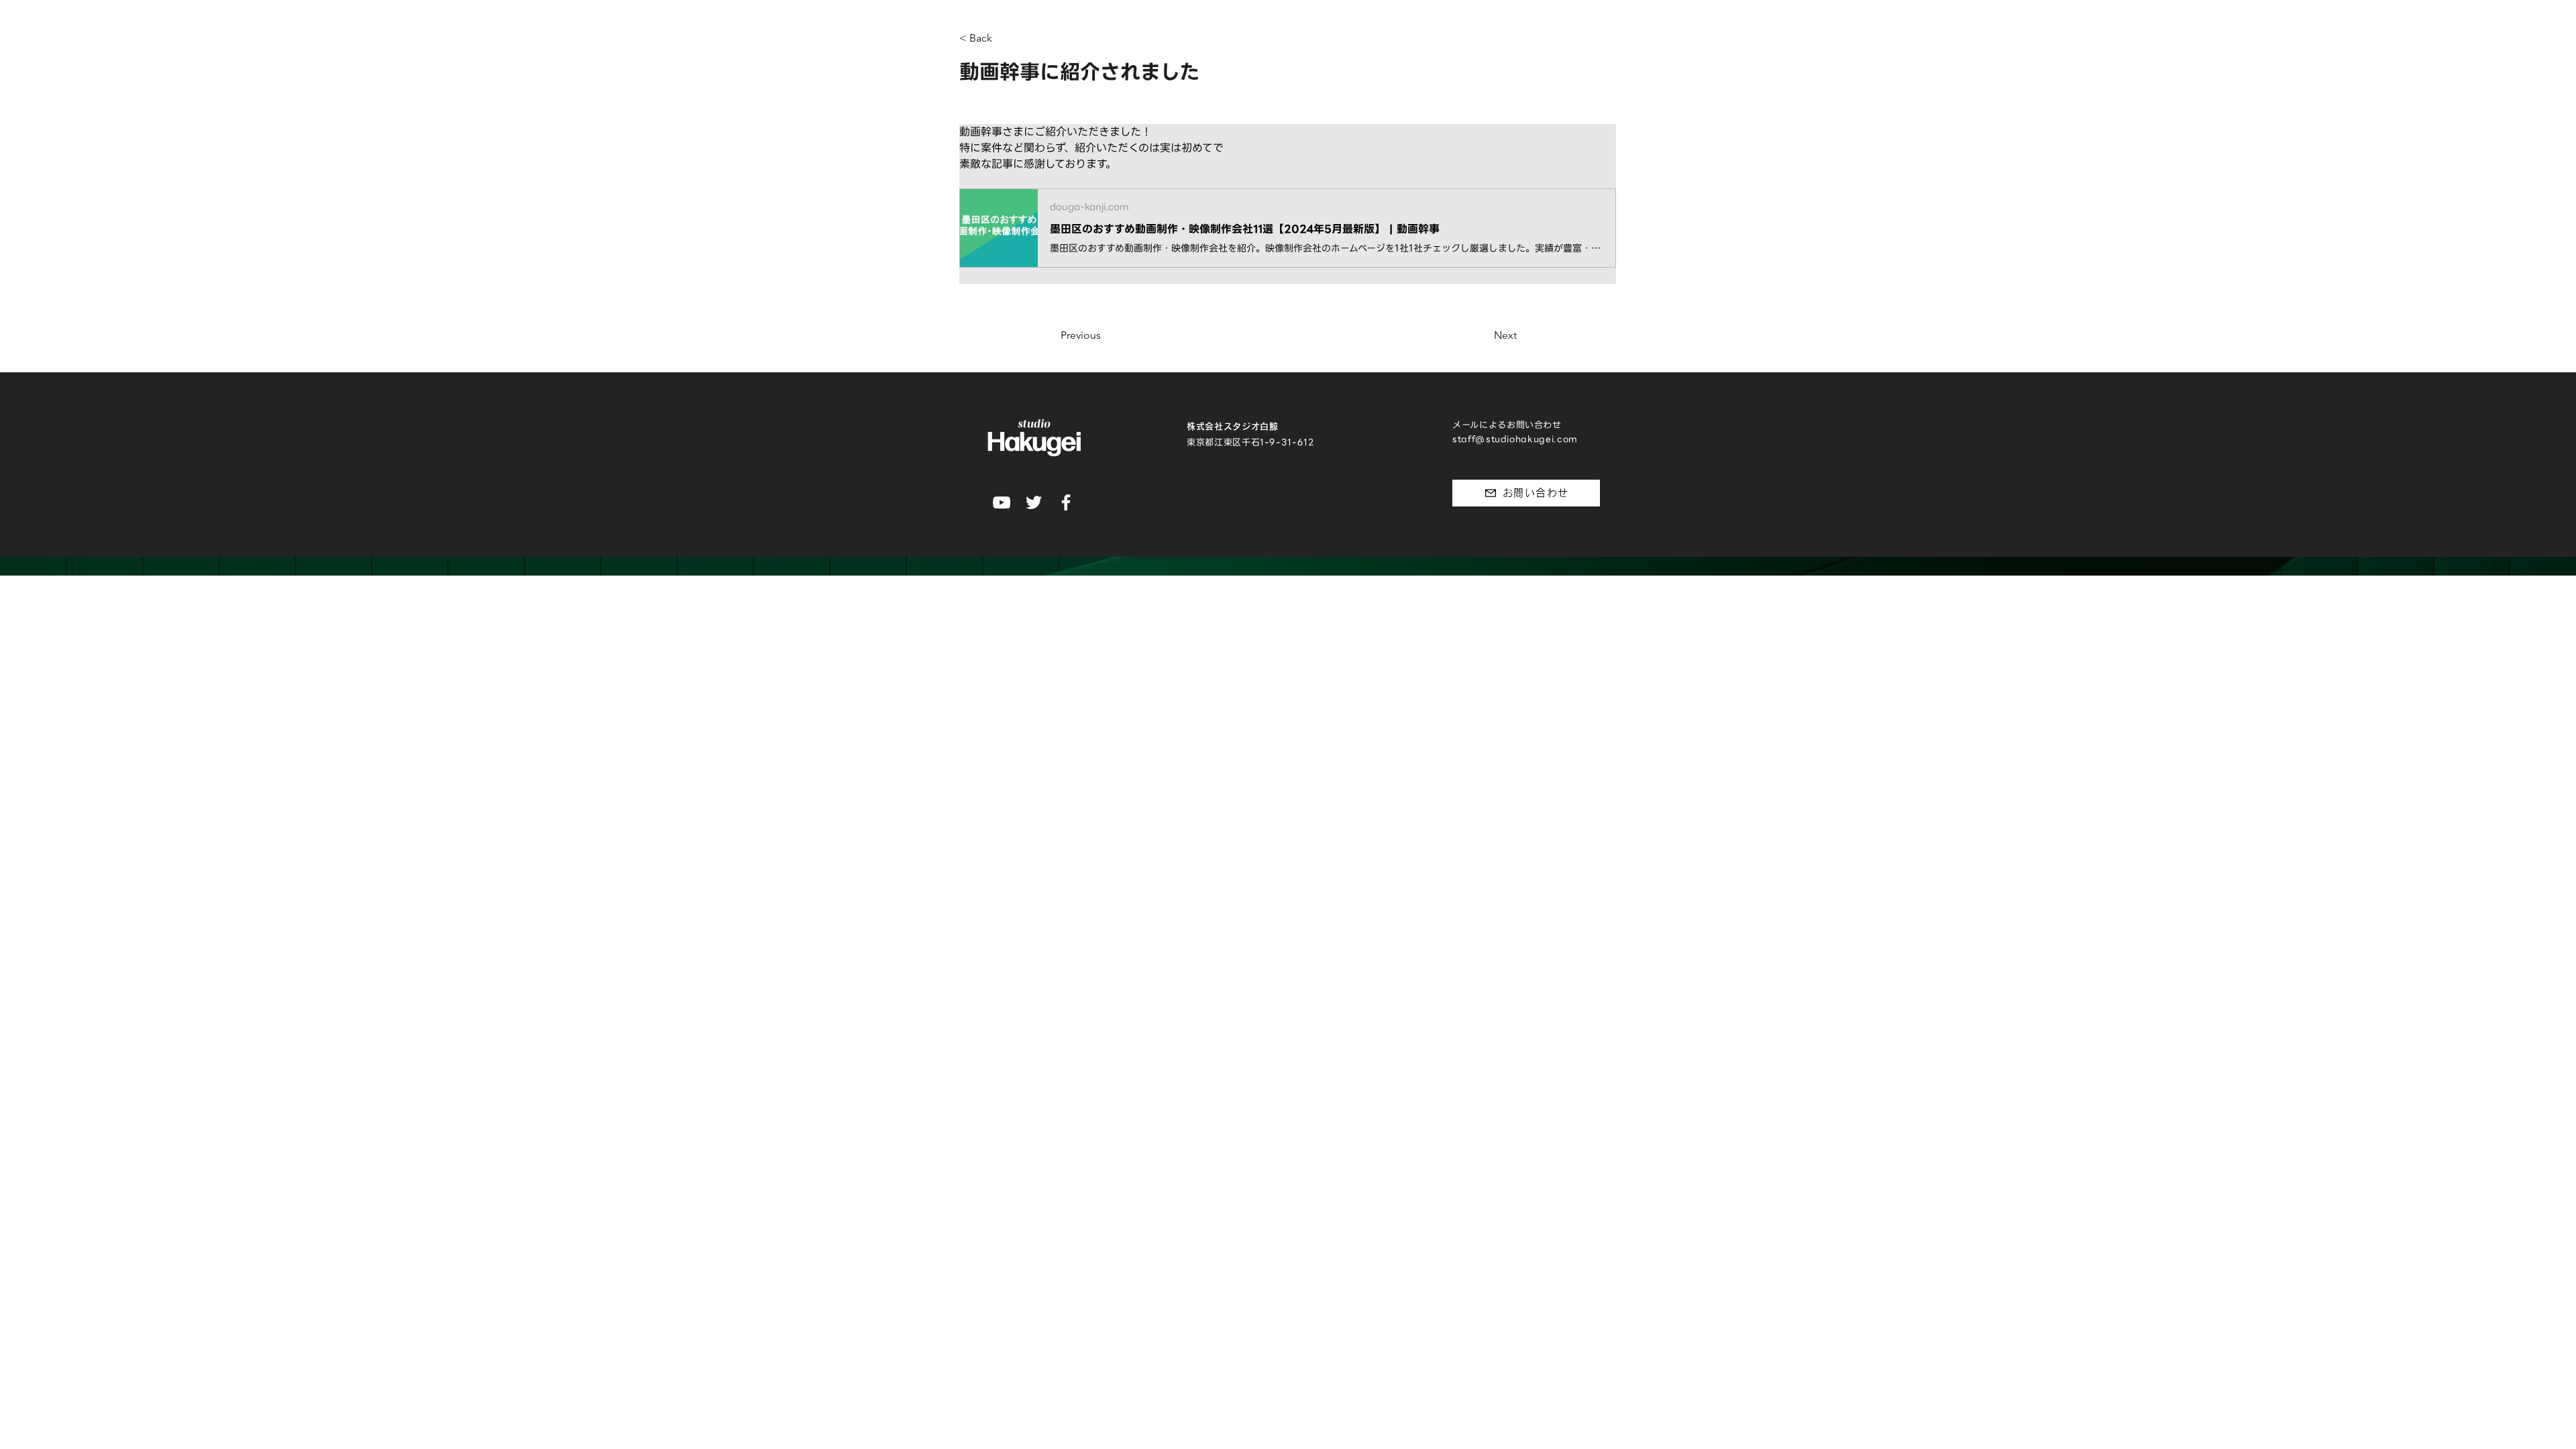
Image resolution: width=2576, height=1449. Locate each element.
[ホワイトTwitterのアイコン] (1034, 502)
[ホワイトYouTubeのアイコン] (1002, 502)
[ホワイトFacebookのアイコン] (1066, 502)
